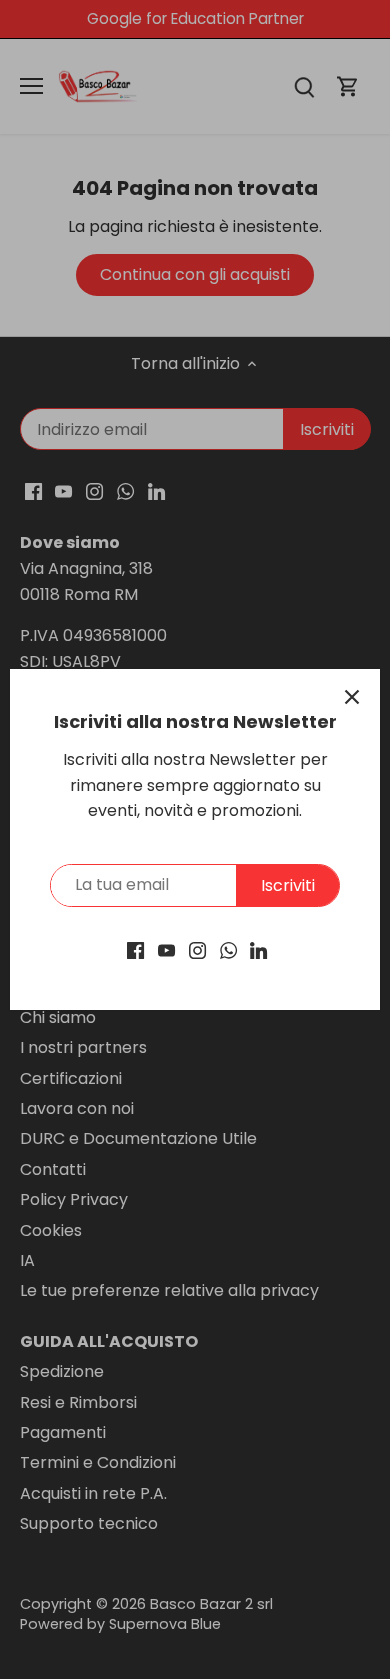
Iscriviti (288, 885)
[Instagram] (197, 950)
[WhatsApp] (228, 950)
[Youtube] (166, 950)
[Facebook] (135, 950)
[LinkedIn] (258, 950)
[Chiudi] (352, 697)
